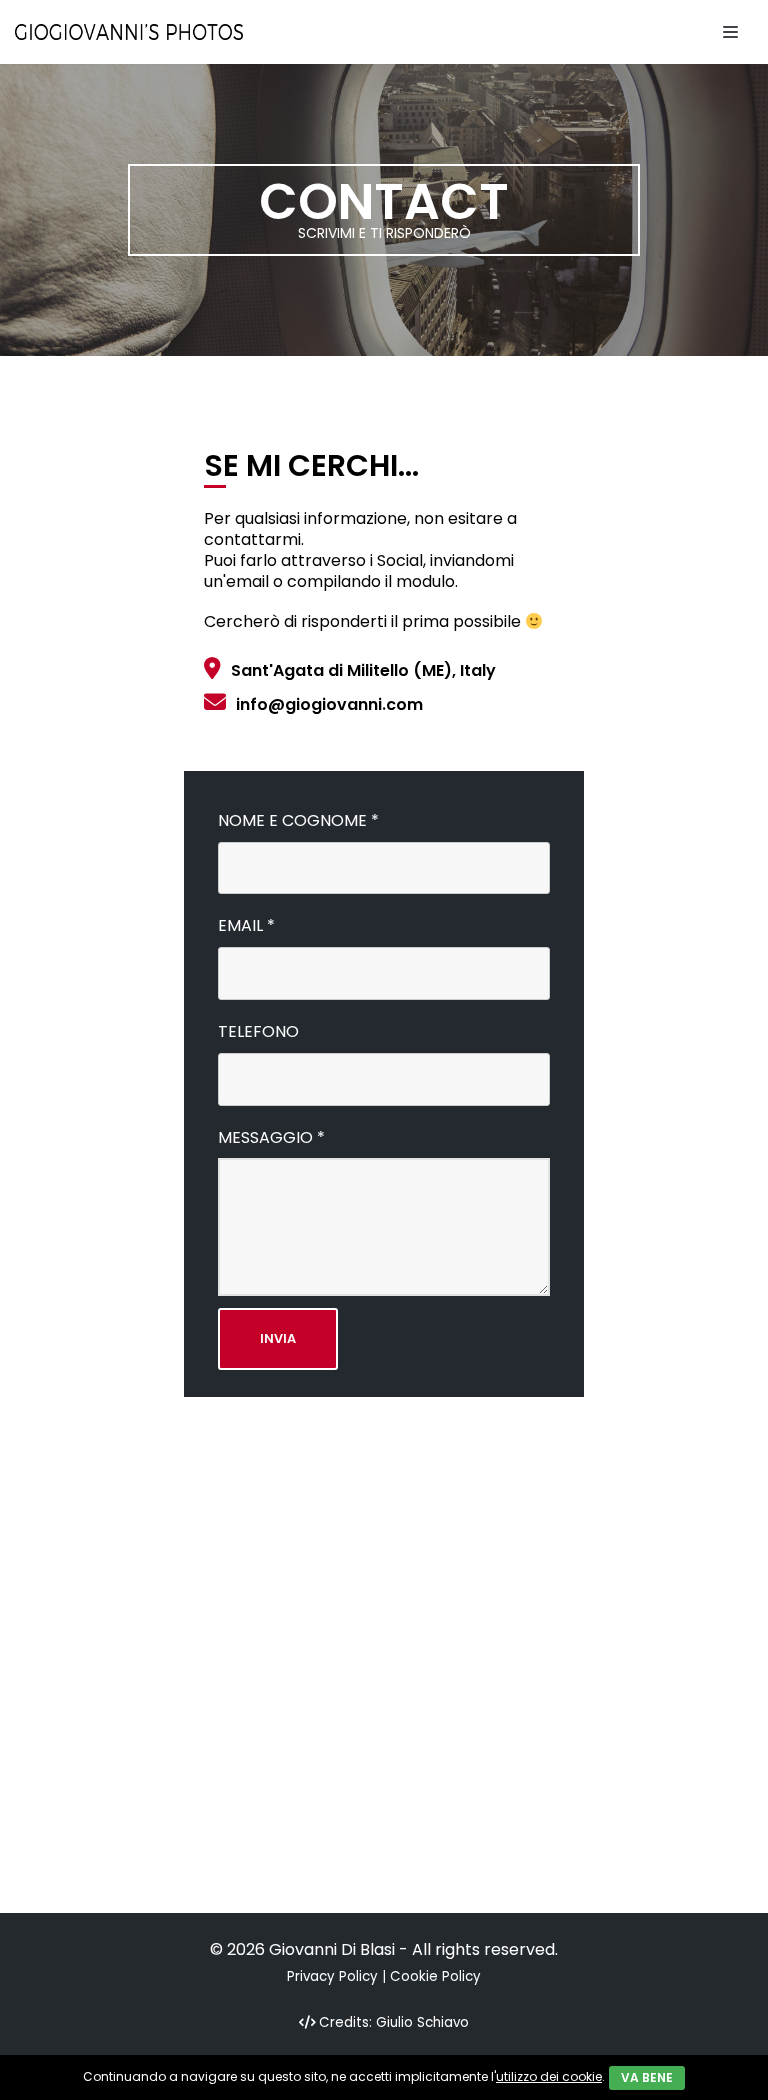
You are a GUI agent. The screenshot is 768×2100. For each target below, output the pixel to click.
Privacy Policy (332, 1976)
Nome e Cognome (298, 821)
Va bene (647, 2077)
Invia (278, 1338)
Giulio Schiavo (422, 2022)
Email (246, 926)
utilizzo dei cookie (549, 2076)
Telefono (258, 1032)
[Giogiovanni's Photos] (129, 32)
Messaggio (271, 1138)
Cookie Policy (435, 1976)
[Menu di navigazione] (730, 32)
